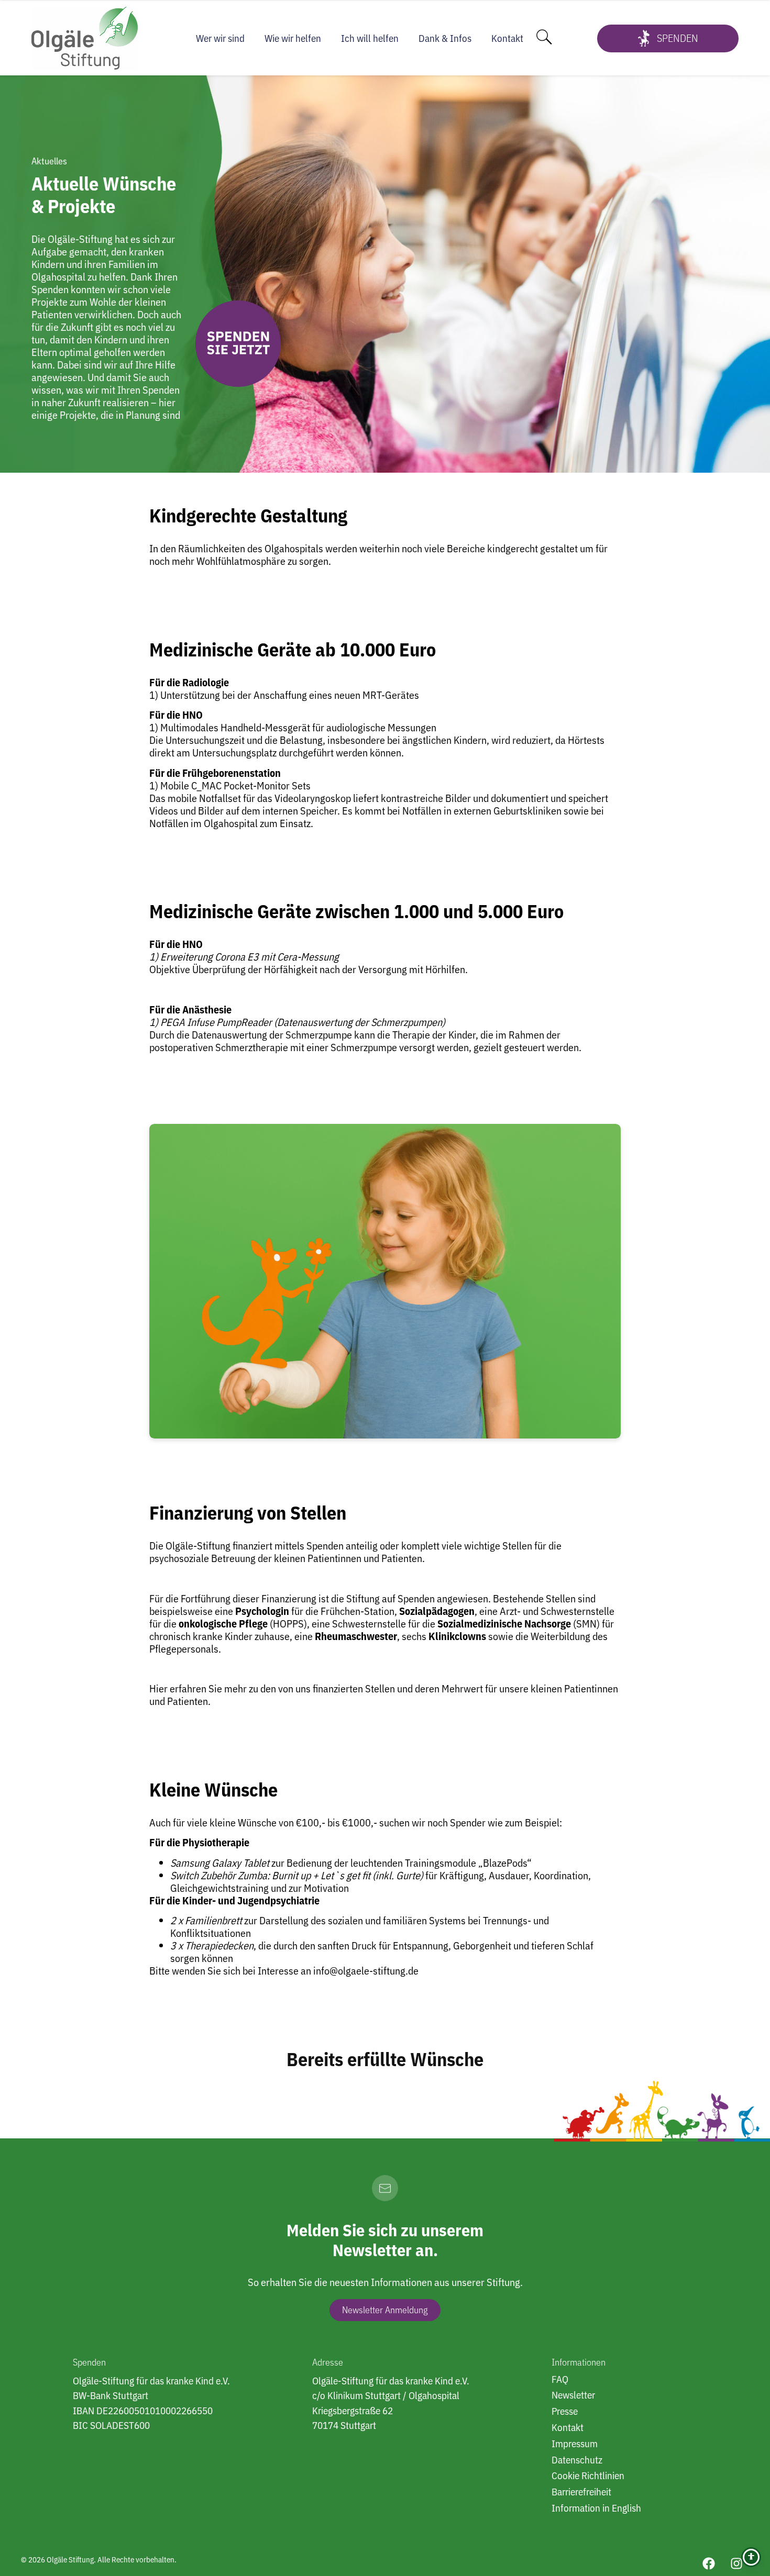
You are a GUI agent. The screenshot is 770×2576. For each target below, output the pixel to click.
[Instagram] (736, 2563)
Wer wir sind (220, 38)
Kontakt (507, 38)
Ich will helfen (370, 38)
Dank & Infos (445, 38)
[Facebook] (709, 2563)
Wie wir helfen (293, 38)
